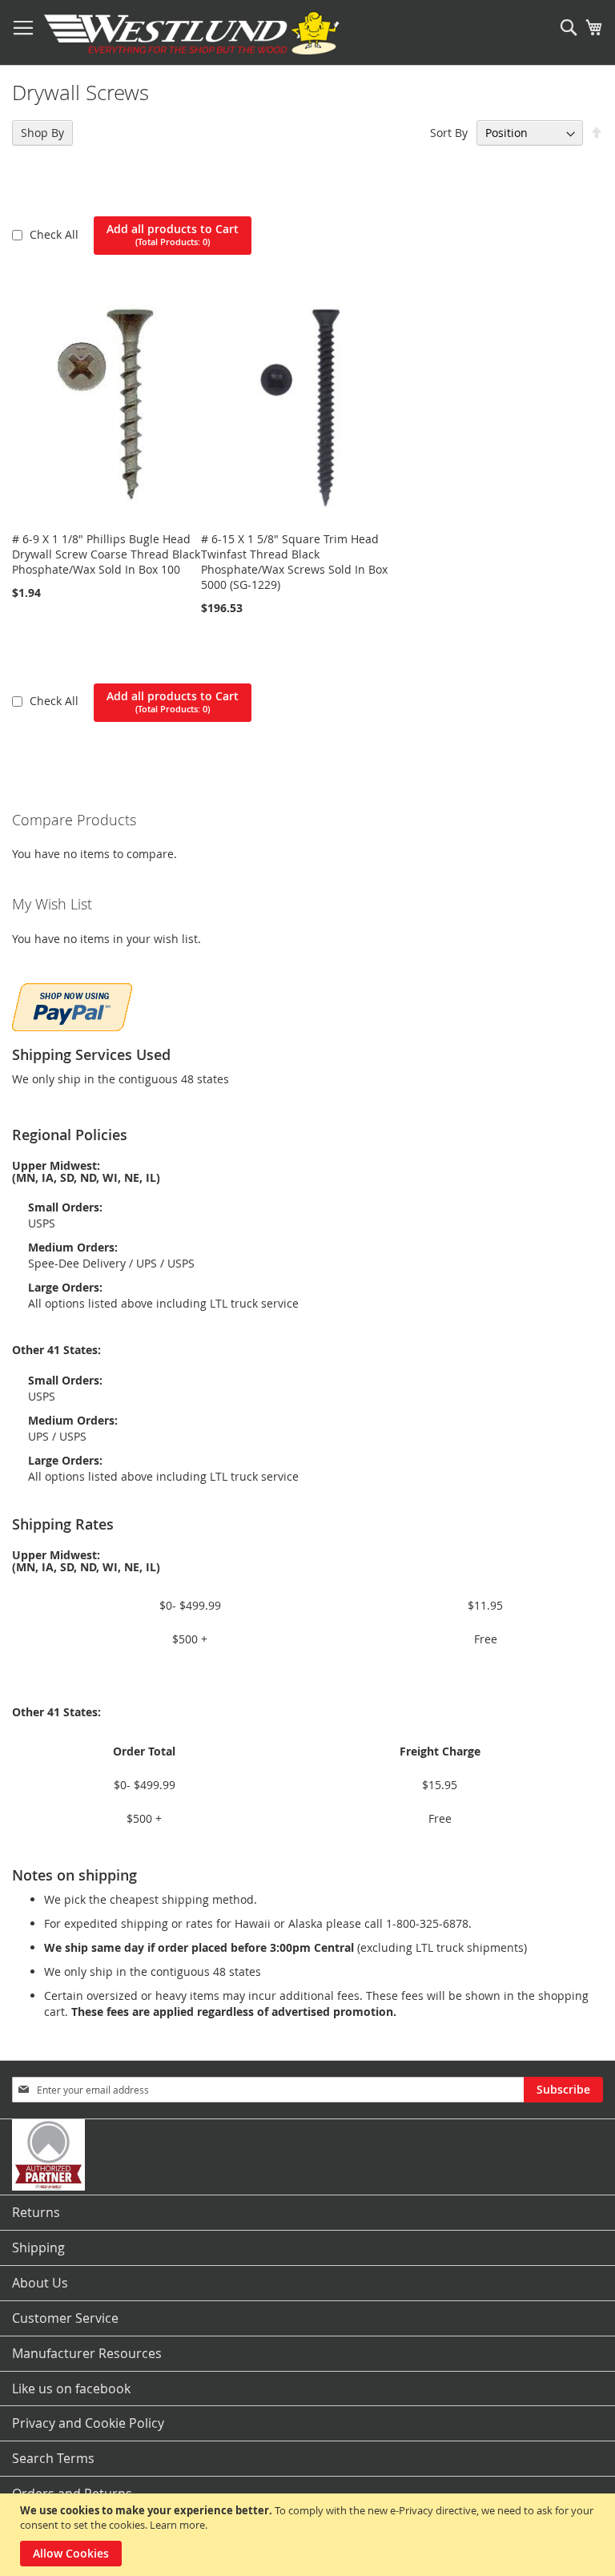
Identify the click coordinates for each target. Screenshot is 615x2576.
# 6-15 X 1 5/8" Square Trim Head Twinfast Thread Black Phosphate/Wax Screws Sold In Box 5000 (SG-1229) (294, 562)
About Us (40, 2283)
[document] (310, 2535)
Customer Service (65, 2318)
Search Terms (53, 2458)
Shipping (38, 2247)
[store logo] (192, 33)
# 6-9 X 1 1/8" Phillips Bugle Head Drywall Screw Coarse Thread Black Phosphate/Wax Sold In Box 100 (106, 554)
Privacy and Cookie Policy (88, 2423)
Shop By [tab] (42, 133)
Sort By (449, 133)
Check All (56, 234)
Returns (36, 2212)
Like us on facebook (71, 2389)
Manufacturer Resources (87, 2353)
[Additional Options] (72, 1005)
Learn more (177, 2525)
